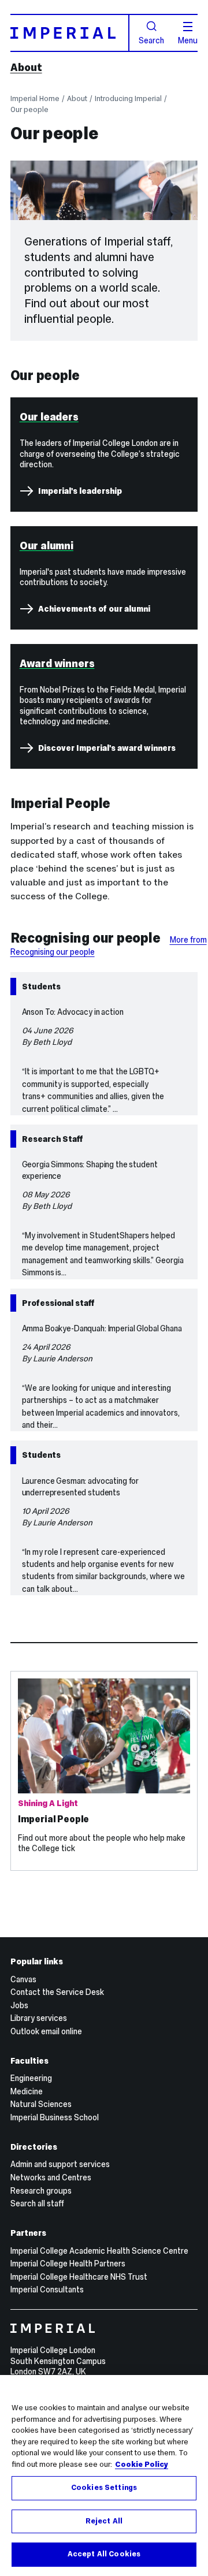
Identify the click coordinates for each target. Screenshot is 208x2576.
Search (151, 40)
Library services (39, 2018)
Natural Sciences (41, 2104)
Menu (188, 40)
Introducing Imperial (128, 98)
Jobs (19, 2005)
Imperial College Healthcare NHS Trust (79, 2277)
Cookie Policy (142, 2465)
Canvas (23, 1979)
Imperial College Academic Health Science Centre (99, 2251)
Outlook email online (46, 2031)
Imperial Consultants (47, 2290)
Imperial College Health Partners (68, 2264)
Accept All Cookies (104, 2554)
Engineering (31, 2078)
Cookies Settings (104, 2488)
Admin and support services (60, 2164)
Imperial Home (35, 98)
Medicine (27, 2091)
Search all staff (37, 2203)
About (26, 68)
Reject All (104, 2521)
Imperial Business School (55, 2117)
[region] (104, 2476)
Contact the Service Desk (57, 1992)
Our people (29, 109)
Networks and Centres (51, 2177)
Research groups (41, 2191)
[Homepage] (70, 33)
